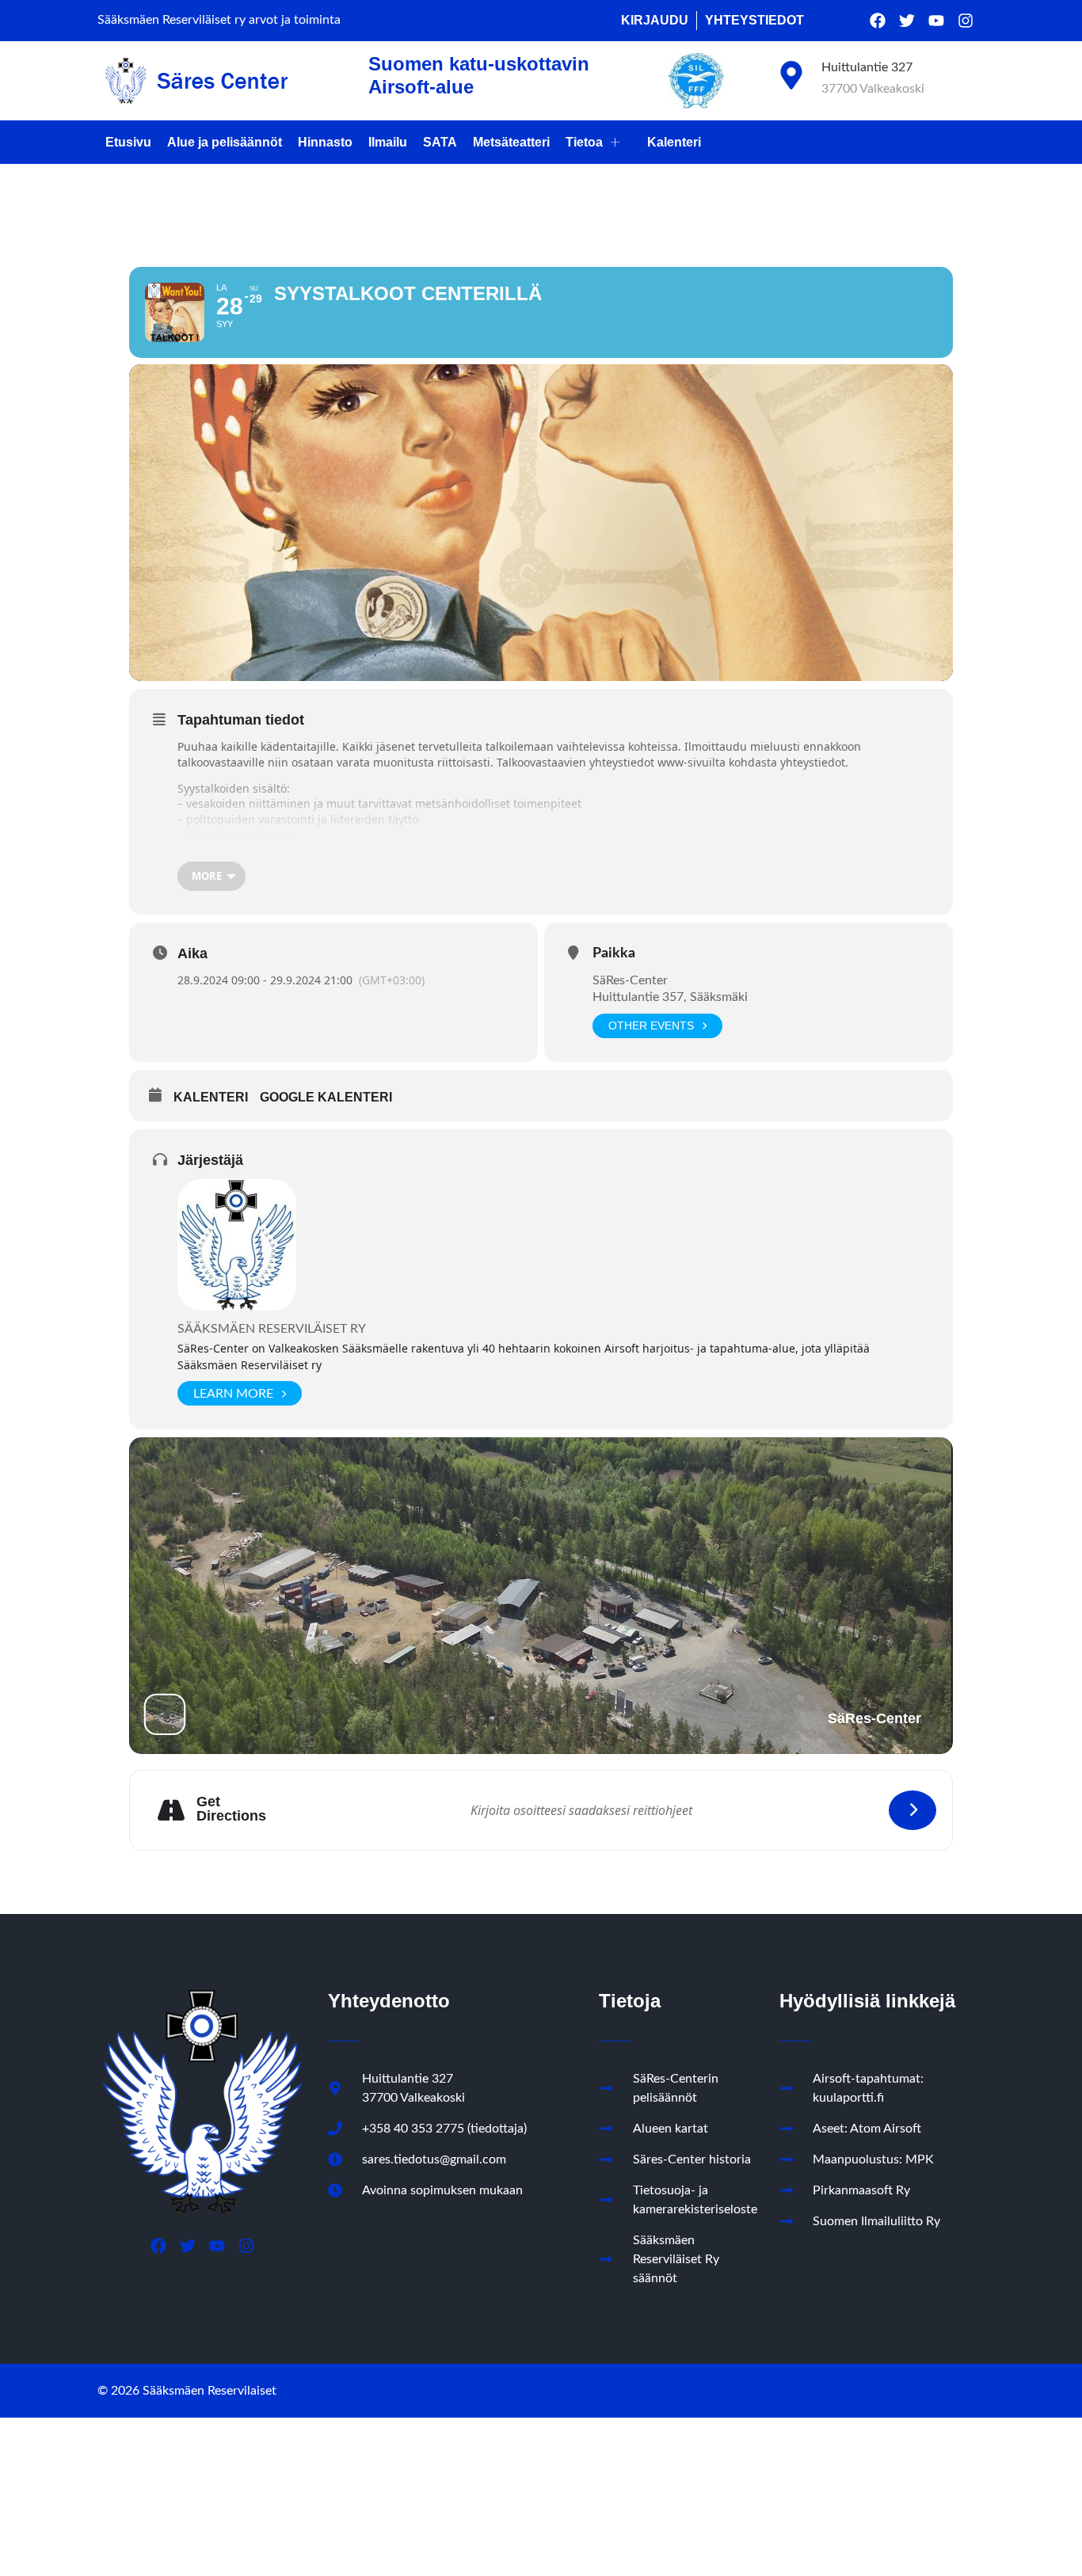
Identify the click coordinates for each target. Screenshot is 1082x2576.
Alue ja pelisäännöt (225, 142)
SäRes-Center (630, 980)
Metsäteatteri (511, 142)
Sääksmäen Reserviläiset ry (272, 1329)
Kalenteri (674, 142)
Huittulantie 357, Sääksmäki (670, 997)
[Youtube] (936, 21)
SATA (440, 142)
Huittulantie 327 (867, 67)
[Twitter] (907, 21)
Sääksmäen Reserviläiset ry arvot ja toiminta (219, 20)
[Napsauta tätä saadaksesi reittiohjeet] (912, 1810)
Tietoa (584, 142)
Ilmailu (388, 142)
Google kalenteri (326, 1097)
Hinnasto (325, 142)
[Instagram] (966, 21)
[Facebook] (878, 21)
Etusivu (128, 142)
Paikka (614, 953)
